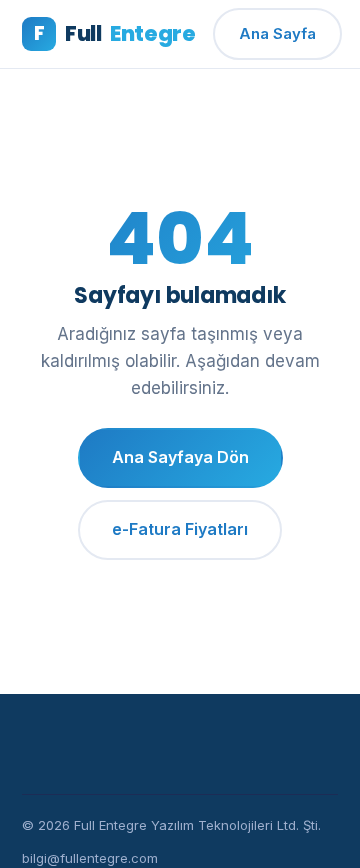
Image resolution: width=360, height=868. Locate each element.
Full (114, 33)
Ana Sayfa (277, 33)
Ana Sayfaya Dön (180, 457)
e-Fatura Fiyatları (180, 529)
